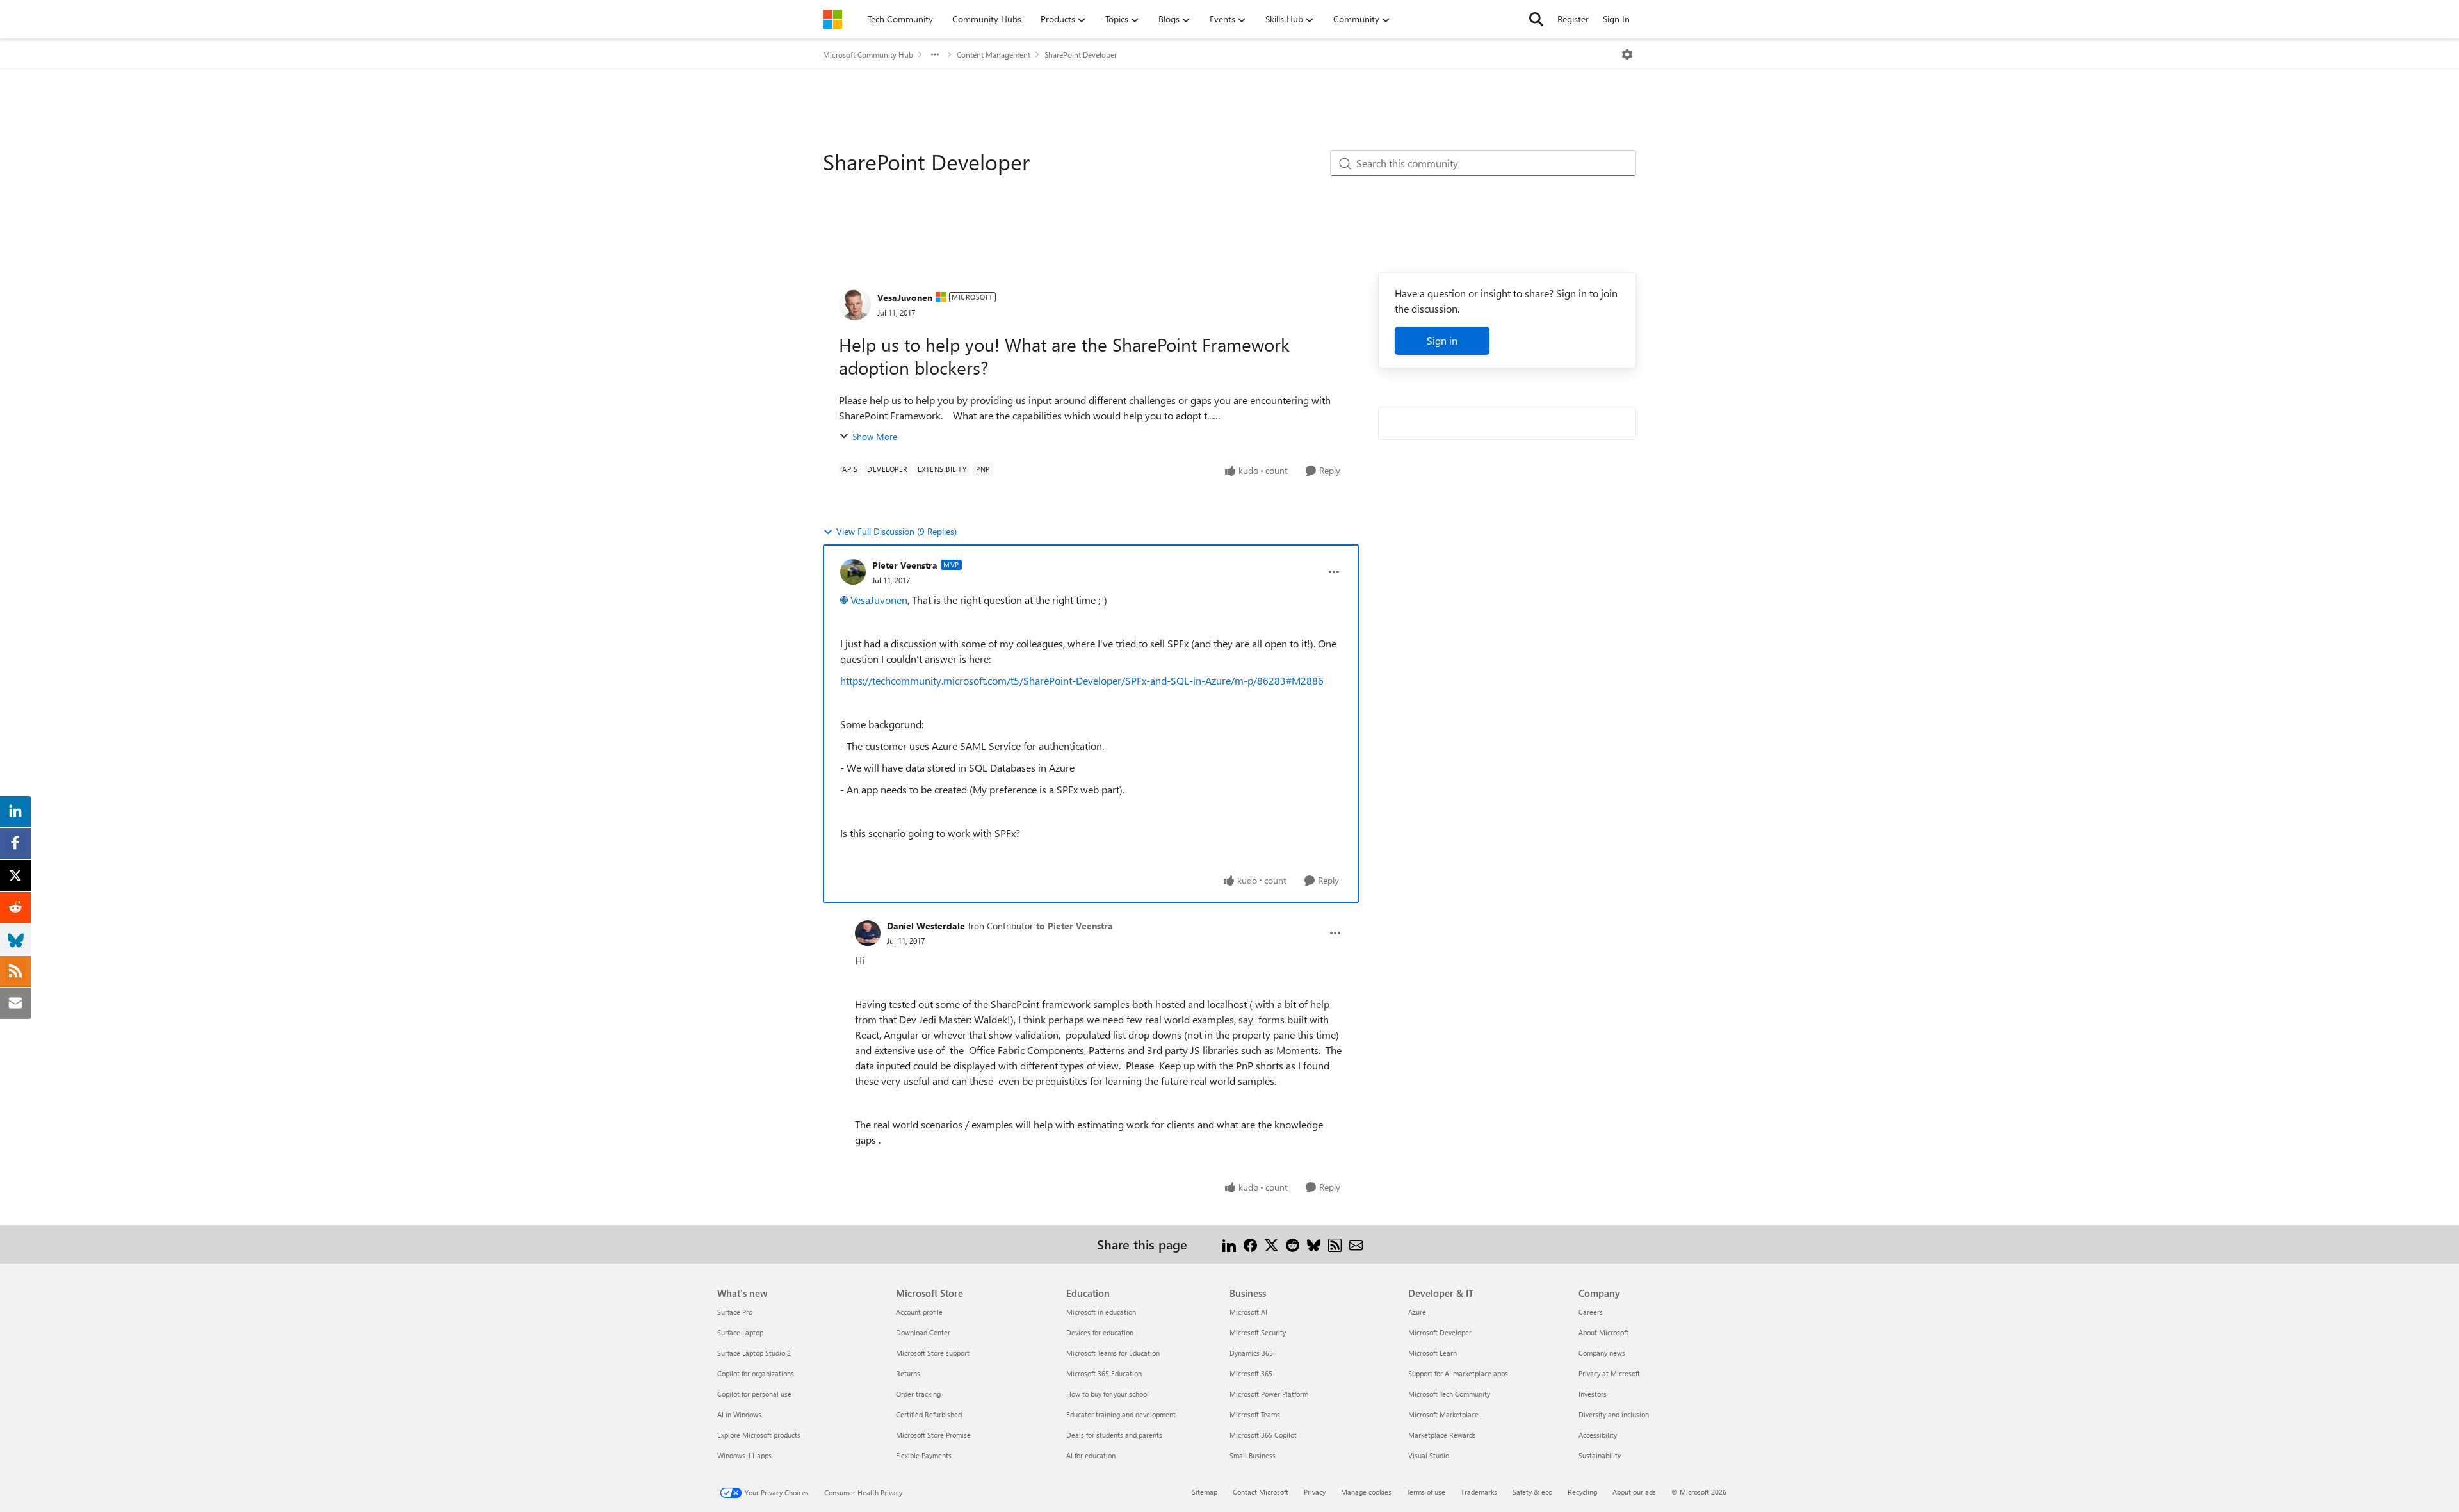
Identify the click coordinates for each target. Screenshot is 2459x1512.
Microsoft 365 (1251, 1373)
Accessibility (1598, 1435)
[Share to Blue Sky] (1314, 1244)
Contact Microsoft (1261, 1492)
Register (1573, 19)
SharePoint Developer (1081, 54)
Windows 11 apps (744, 1455)
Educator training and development (1121, 1414)
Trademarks (1479, 1492)
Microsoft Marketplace (1443, 1414)
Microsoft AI (1248, 1312)
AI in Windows (739, 1414)
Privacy (1315, 1492)
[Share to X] (1271, 1244)
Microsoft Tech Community (1449, 1394)
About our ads (1634, 1492)
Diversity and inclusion (1614, 1414)
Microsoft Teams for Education (1113, 1353)
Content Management (994, 54)
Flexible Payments (924, 1455)
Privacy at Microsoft (1609, 1373)
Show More (875, 436)
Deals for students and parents (1114, 1435)
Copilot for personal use (754, 1394)
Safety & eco (1532, 1492)
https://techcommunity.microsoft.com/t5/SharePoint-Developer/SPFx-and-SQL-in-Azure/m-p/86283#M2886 (1082, 680)
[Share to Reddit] (1293, 1244)
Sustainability (1600, 1455)
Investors (1593, 1394)
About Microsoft (1603, 1332)
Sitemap (1205, 1492)
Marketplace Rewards (1442, 1435)
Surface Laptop (740, 1332)
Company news (1602, 1353)
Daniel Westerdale (926, 926)
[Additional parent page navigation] (935, 54)
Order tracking (918, 1394)
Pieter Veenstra (905, 565)
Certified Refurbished (929, 1414)
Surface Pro (735, 1312)
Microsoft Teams (1255, 1414)
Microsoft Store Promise (933, 1435)
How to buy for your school (1108, 1394)
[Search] (1536, 19)
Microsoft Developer (1440, 1332)
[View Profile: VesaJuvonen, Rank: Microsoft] (855, 304)
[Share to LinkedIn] (1229, 1244)
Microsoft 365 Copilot (1263, 1435)
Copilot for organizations (756, 1373)
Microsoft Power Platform (1269, 1394)
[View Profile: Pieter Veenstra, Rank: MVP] (853, 572)
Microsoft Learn (1432, 1353)
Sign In (1616, 19)
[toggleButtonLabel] (1627, 54)
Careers (1591, 1312)
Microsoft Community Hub (868, 54)
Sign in (1442, 340)
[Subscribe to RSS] (1335, 1244)
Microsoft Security (1258, 1332)
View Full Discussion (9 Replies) (897, 531)
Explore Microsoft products (759, 1435)
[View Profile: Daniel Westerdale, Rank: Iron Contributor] (868, 933)
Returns (908, 1373)
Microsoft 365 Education (1104, 1373)
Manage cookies (1366, 1492)
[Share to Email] (1356, 1244)
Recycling (1582, 1492)
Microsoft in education (1101, 1312)
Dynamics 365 (1251, 1353)
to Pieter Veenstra (1075, 926)
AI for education (1091, 1455)
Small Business (1253, 1455)
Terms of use (1426, 1492)
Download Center (923, 1332)
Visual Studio (1429, 1455)
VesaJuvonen (905, 297)
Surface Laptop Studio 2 (754, 1353)
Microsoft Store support (933, 1353)
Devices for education (1100, 1332)
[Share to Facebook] (1250, 1244)
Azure (1417, 1312)
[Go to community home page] (832, 19)
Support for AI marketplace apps (1458, 1373)
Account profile (919, 1312)
